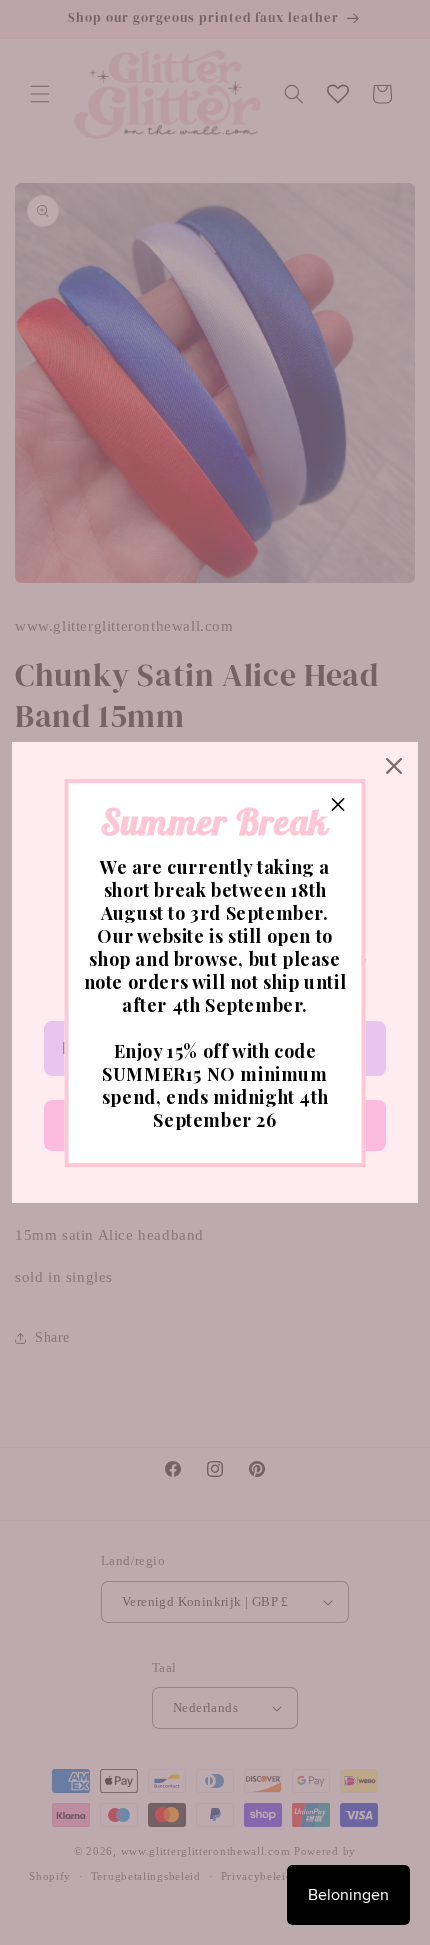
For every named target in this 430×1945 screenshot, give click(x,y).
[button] (339, 806)
